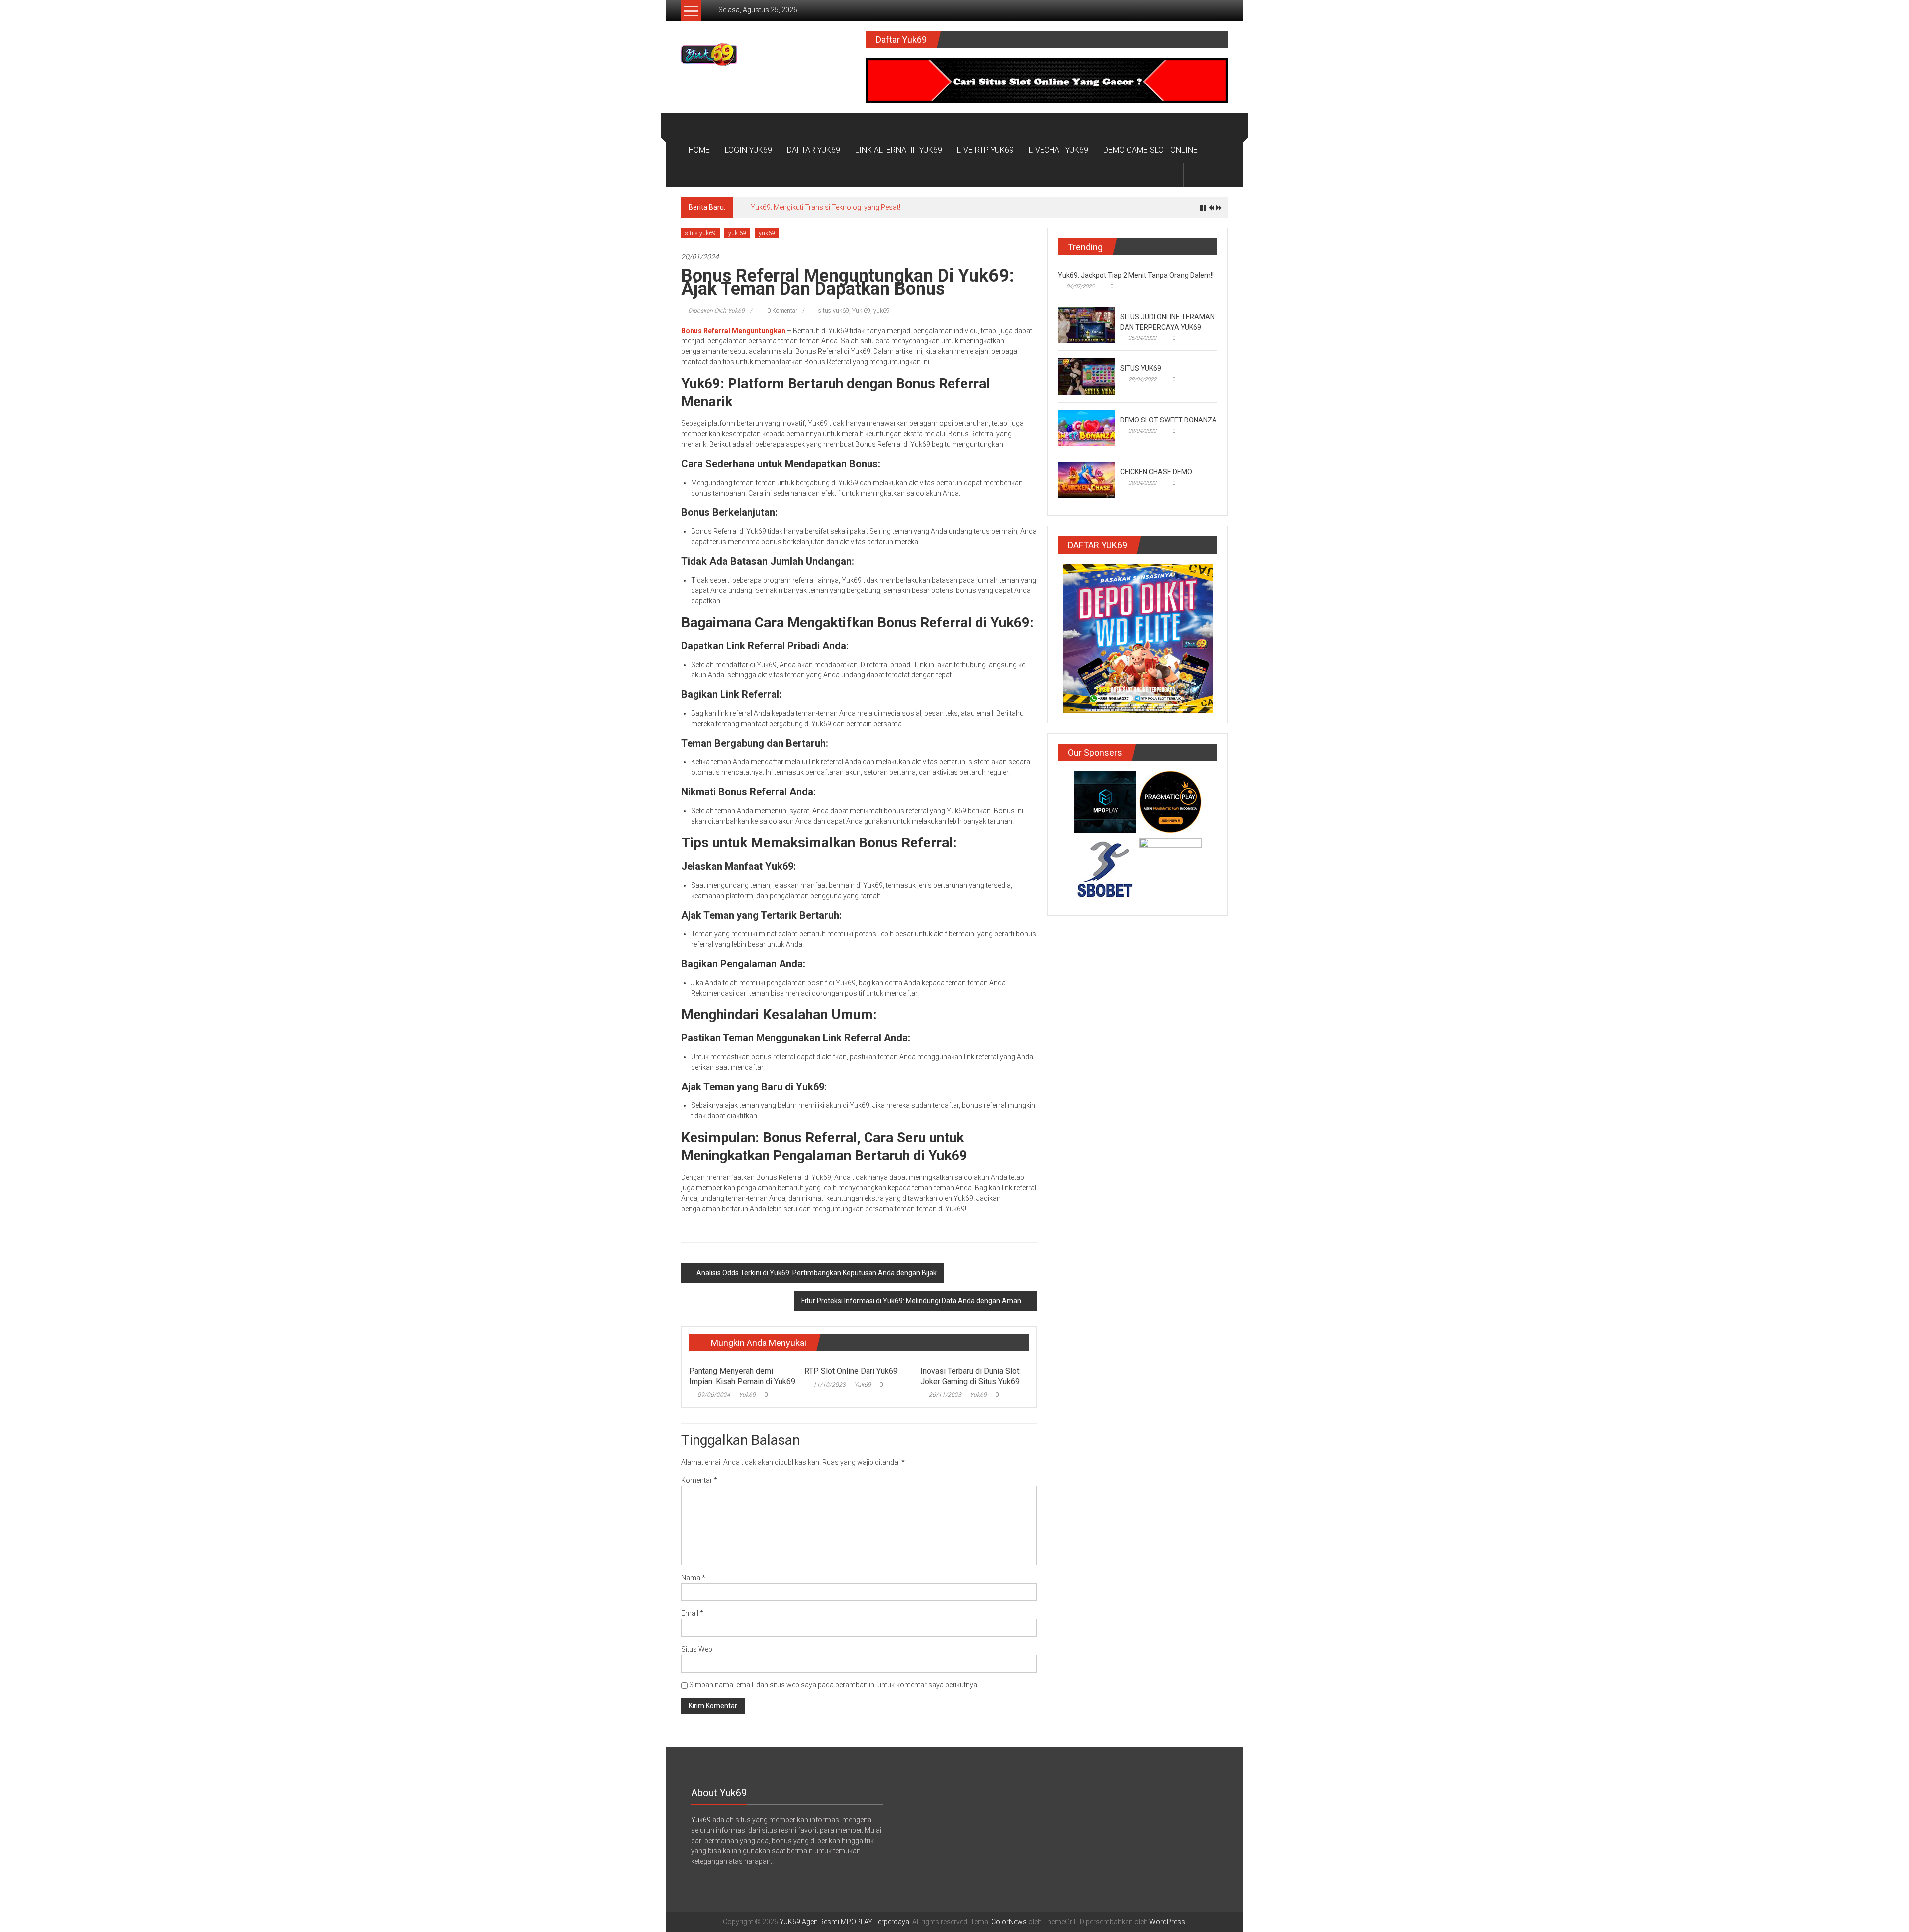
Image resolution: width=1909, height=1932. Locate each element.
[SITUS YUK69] (1086, 376)
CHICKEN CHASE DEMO (1156, 472)
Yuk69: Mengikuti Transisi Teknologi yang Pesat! (825, 207)
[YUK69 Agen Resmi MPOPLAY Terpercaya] (693, 125)
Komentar (699, 1480)
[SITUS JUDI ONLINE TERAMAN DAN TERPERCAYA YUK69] (1086, 324)
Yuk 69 (861, 311)
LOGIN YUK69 (748, 150)
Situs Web (697, 1649)
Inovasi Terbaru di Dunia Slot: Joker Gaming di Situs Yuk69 (970, 1376)
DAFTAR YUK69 (814, 150)
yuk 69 (737, 233)
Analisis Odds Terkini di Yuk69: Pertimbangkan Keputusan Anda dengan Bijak (817, 1273)
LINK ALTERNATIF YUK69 (899, 150)
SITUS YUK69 (1141, 368)
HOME (699, 150)
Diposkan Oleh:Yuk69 (716, 311)
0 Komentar (781, 311)
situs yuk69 (700, 233)
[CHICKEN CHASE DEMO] (1086, 479)
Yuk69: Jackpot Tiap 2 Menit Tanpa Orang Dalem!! (1136, 275)
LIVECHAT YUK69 (1058, 150)
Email (692, 1613)
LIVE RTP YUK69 (985, 150)
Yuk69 (747, 1395)
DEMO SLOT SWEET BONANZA (1169, 420)
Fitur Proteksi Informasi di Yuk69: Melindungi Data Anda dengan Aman (911, 1301)
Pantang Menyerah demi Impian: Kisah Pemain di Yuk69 (742, 1376)
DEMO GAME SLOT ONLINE (1150, 150)
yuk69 (767, 233)
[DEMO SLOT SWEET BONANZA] (1086, 427)
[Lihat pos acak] (1217, 175)
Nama (693, 1578)
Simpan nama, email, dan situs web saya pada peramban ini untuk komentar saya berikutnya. (834, 1685)
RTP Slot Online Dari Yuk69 (851, 1371)
